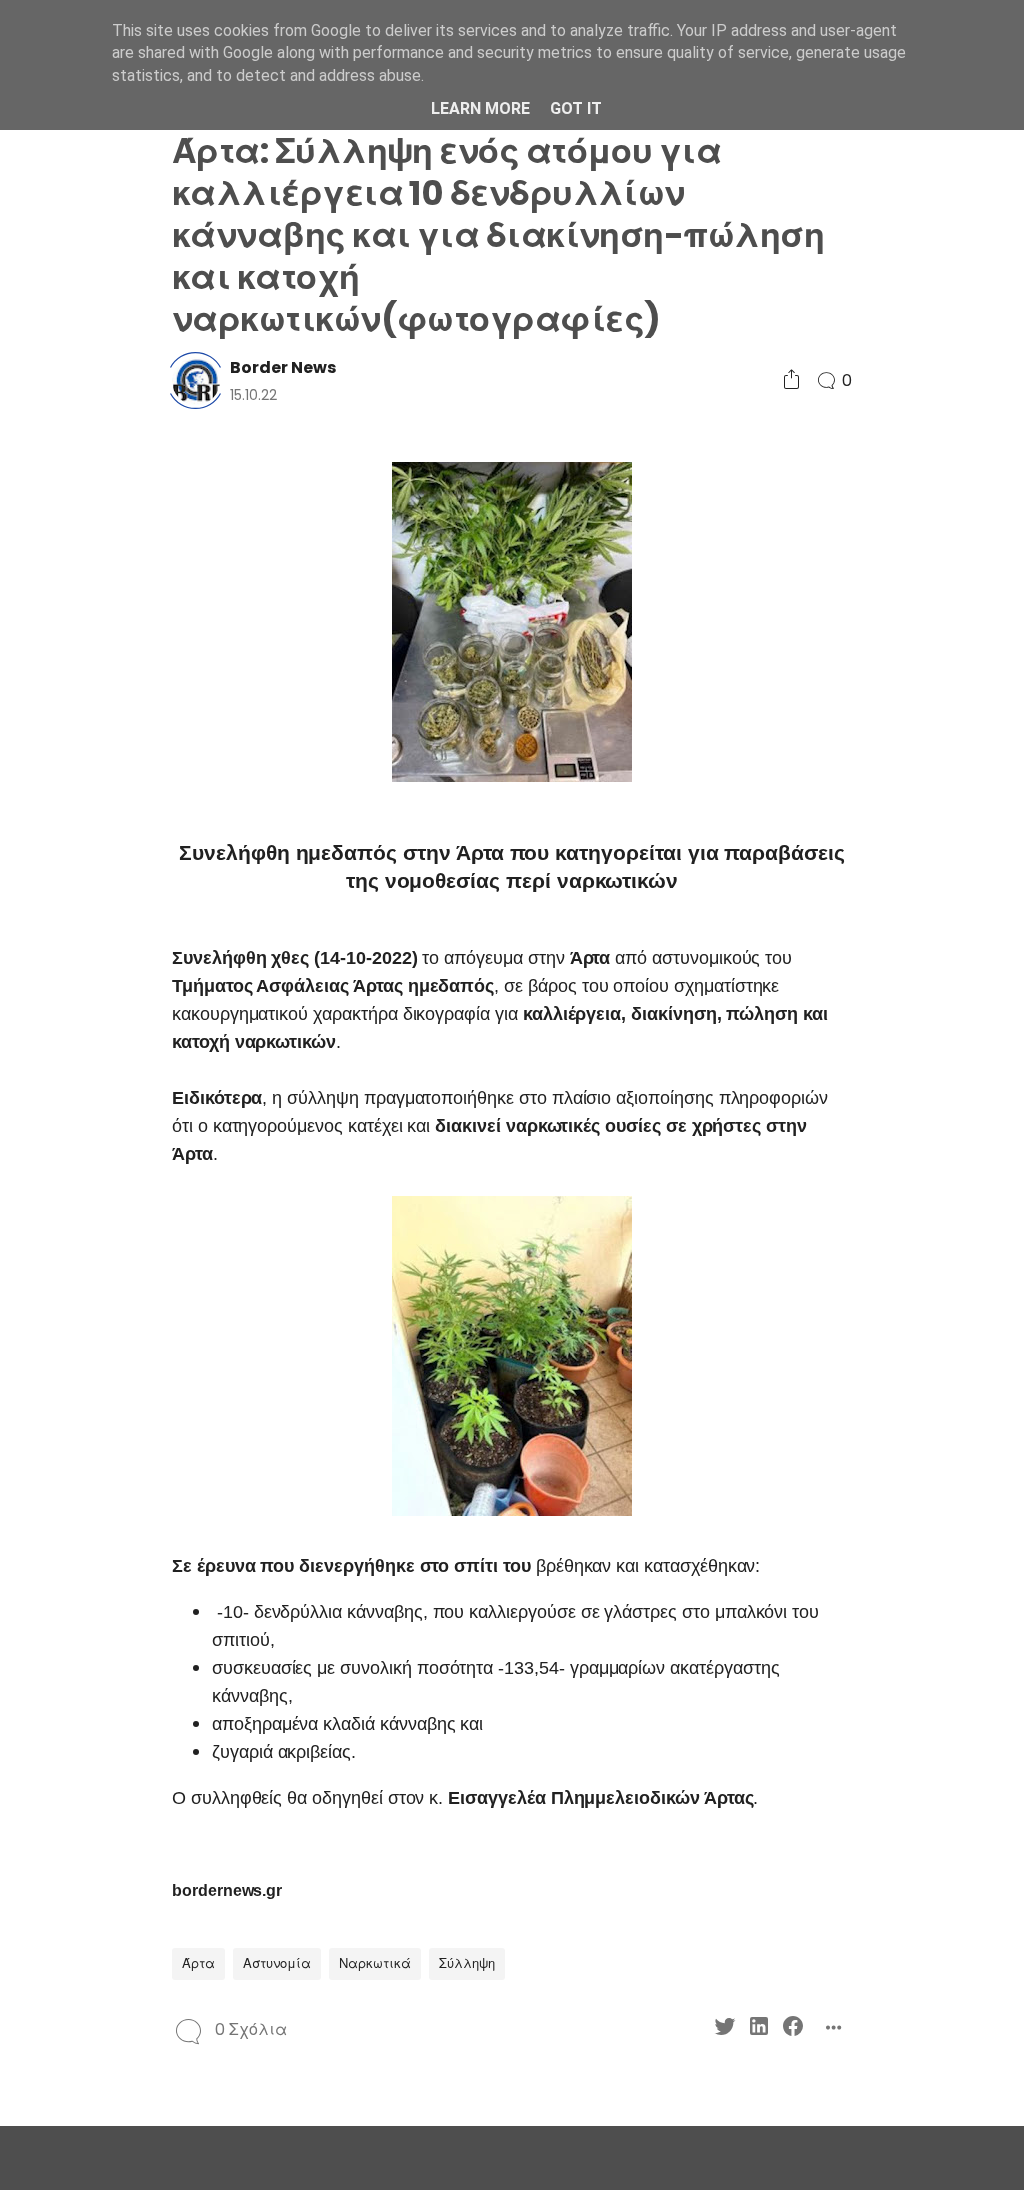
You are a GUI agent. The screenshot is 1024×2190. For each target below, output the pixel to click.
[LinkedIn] (759, 2029)
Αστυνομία (277, 1963)
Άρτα (198, 1963)
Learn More (480, 108)
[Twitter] (725, 2029)
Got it (576, 108)
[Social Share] (791, 380)
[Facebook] (793, 2029)
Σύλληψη (467, 1963)
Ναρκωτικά (375, 1963)
